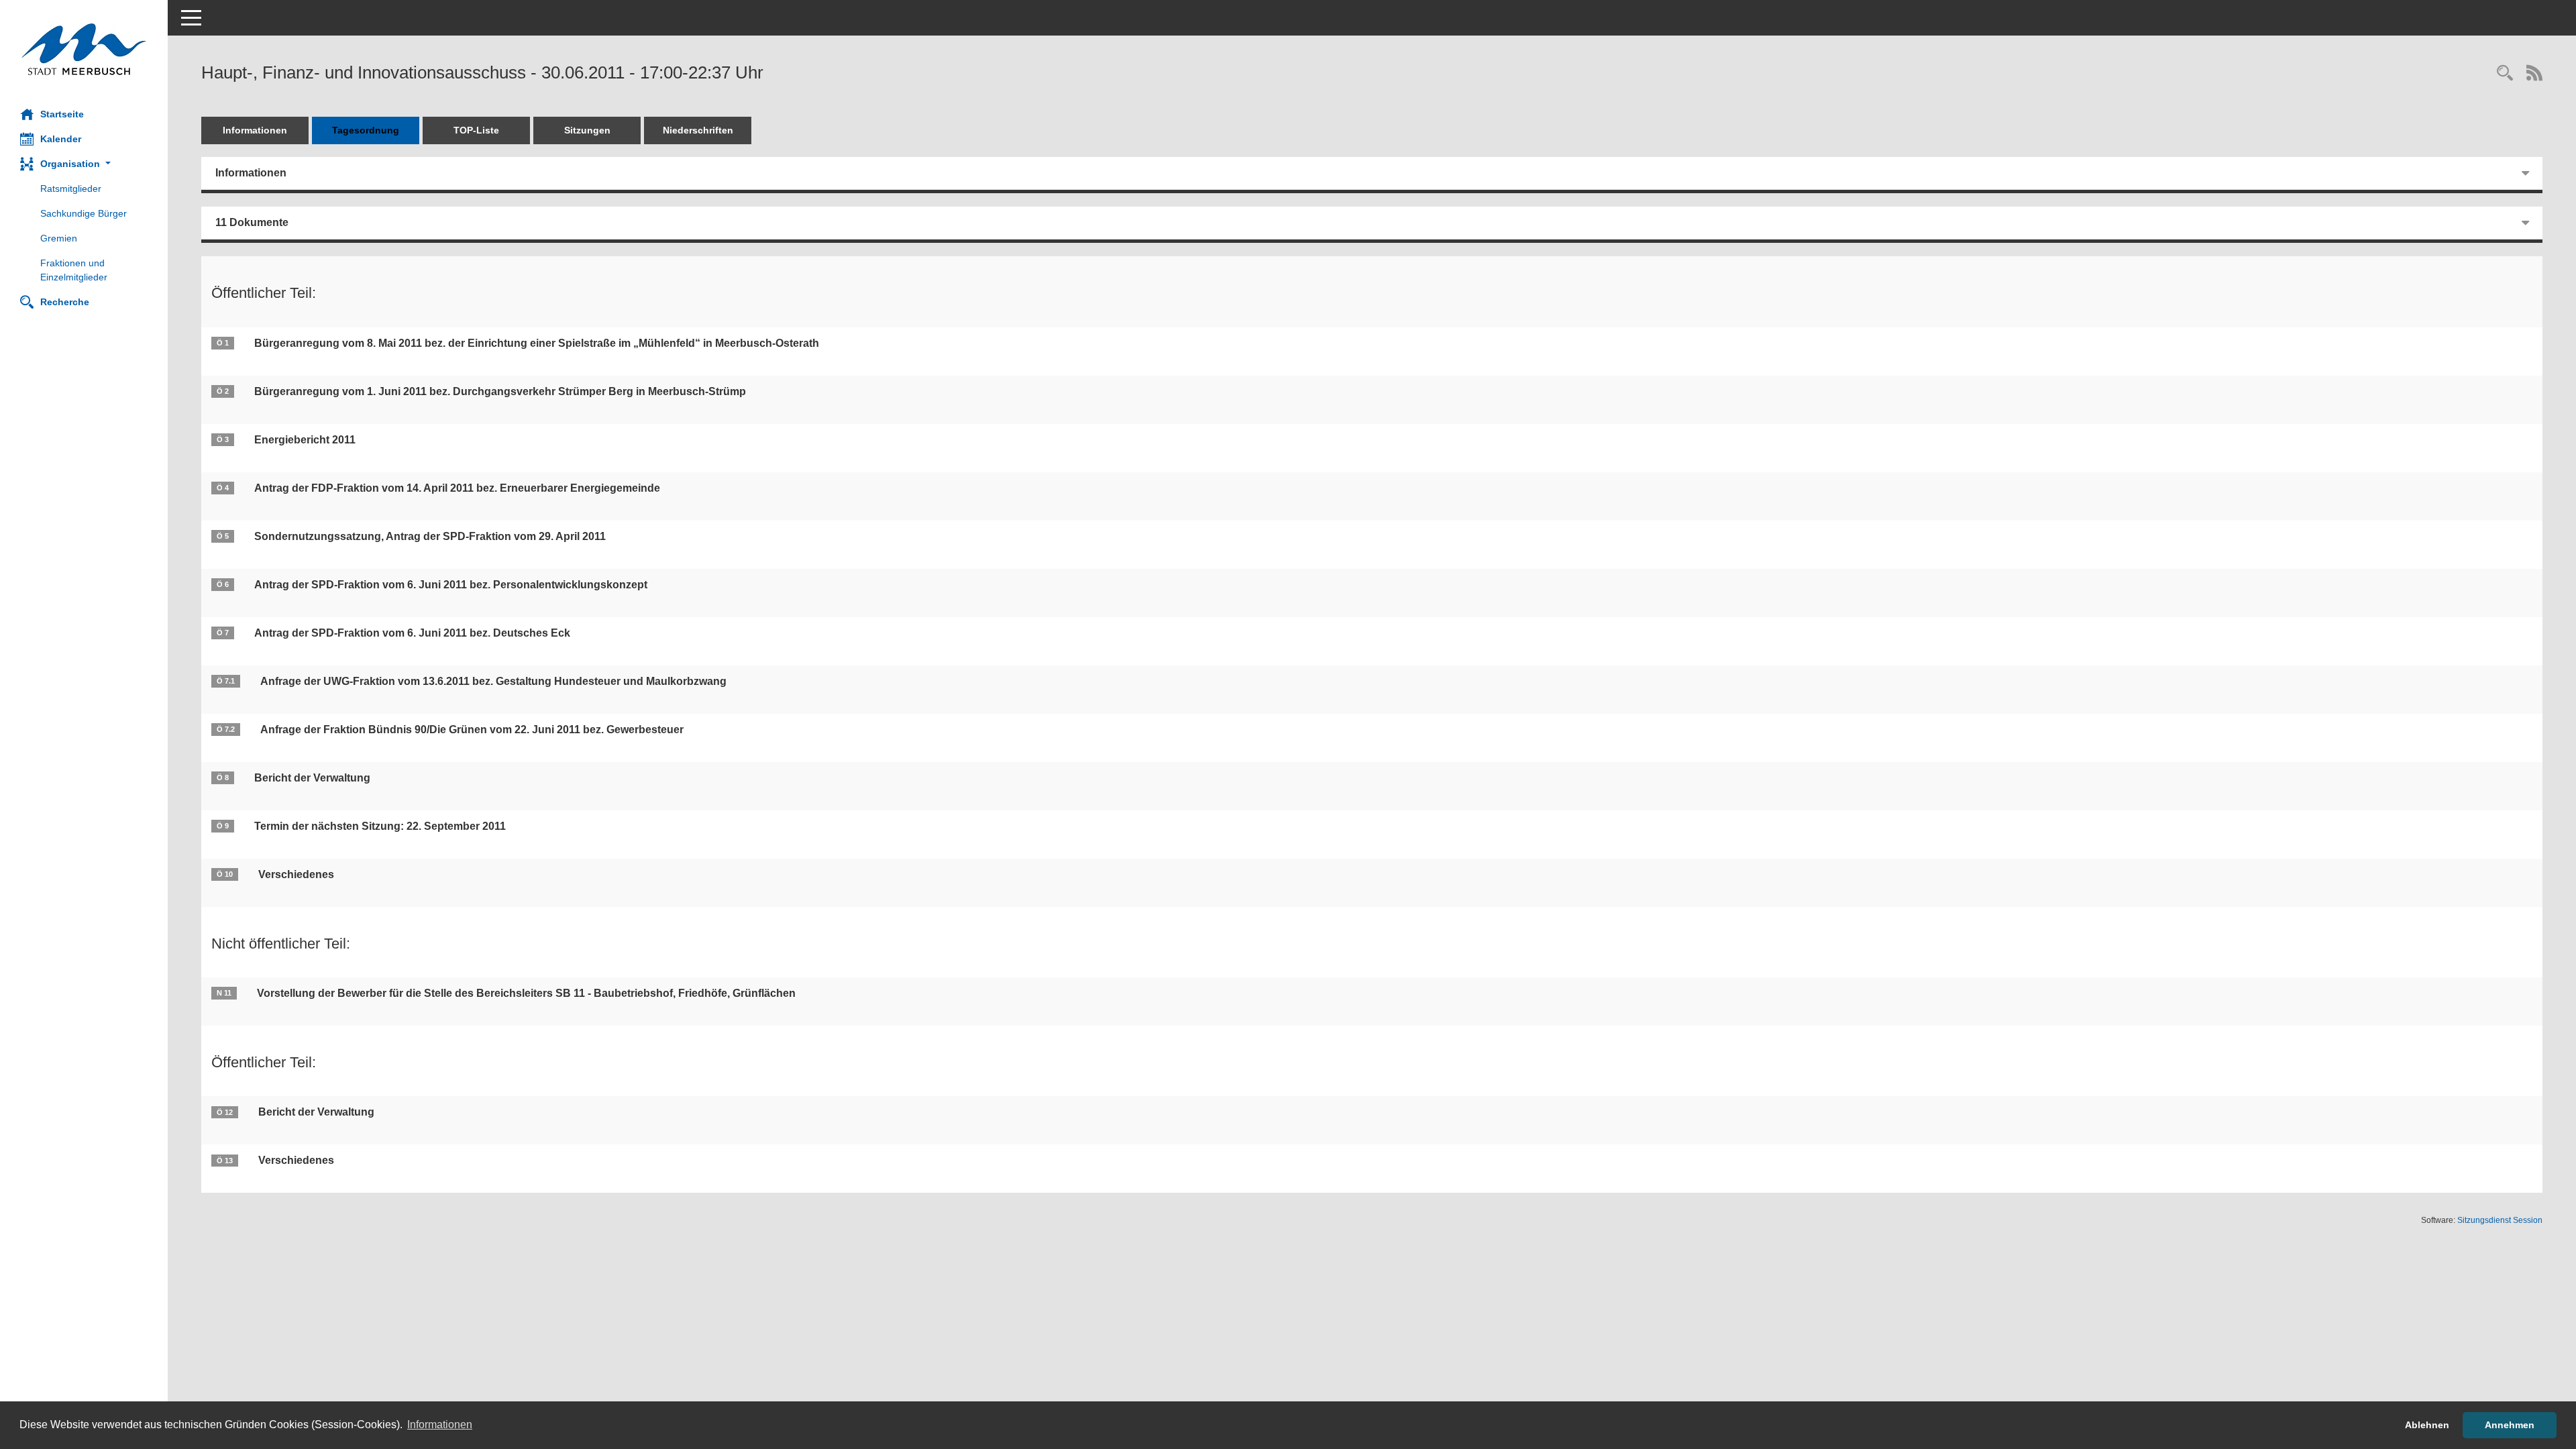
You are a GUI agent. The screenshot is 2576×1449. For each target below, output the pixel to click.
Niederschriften (698, 130)
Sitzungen (587, 130)
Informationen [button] (440, 1425)
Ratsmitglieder (71, 189)
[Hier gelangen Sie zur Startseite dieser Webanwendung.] (84, 49)
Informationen (255, 130)
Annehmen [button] (2510, 1425)
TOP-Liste (476, 130)
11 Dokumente (252, 222)
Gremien (59, 238)
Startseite (62, 114)
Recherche (65, 302)
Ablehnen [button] (2427, 1425)
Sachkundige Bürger (84, 213)
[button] (84, 164)
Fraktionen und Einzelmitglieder (74, 270)
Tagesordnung (366, 130)
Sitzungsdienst (2500, 1220)
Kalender (61, 139)
